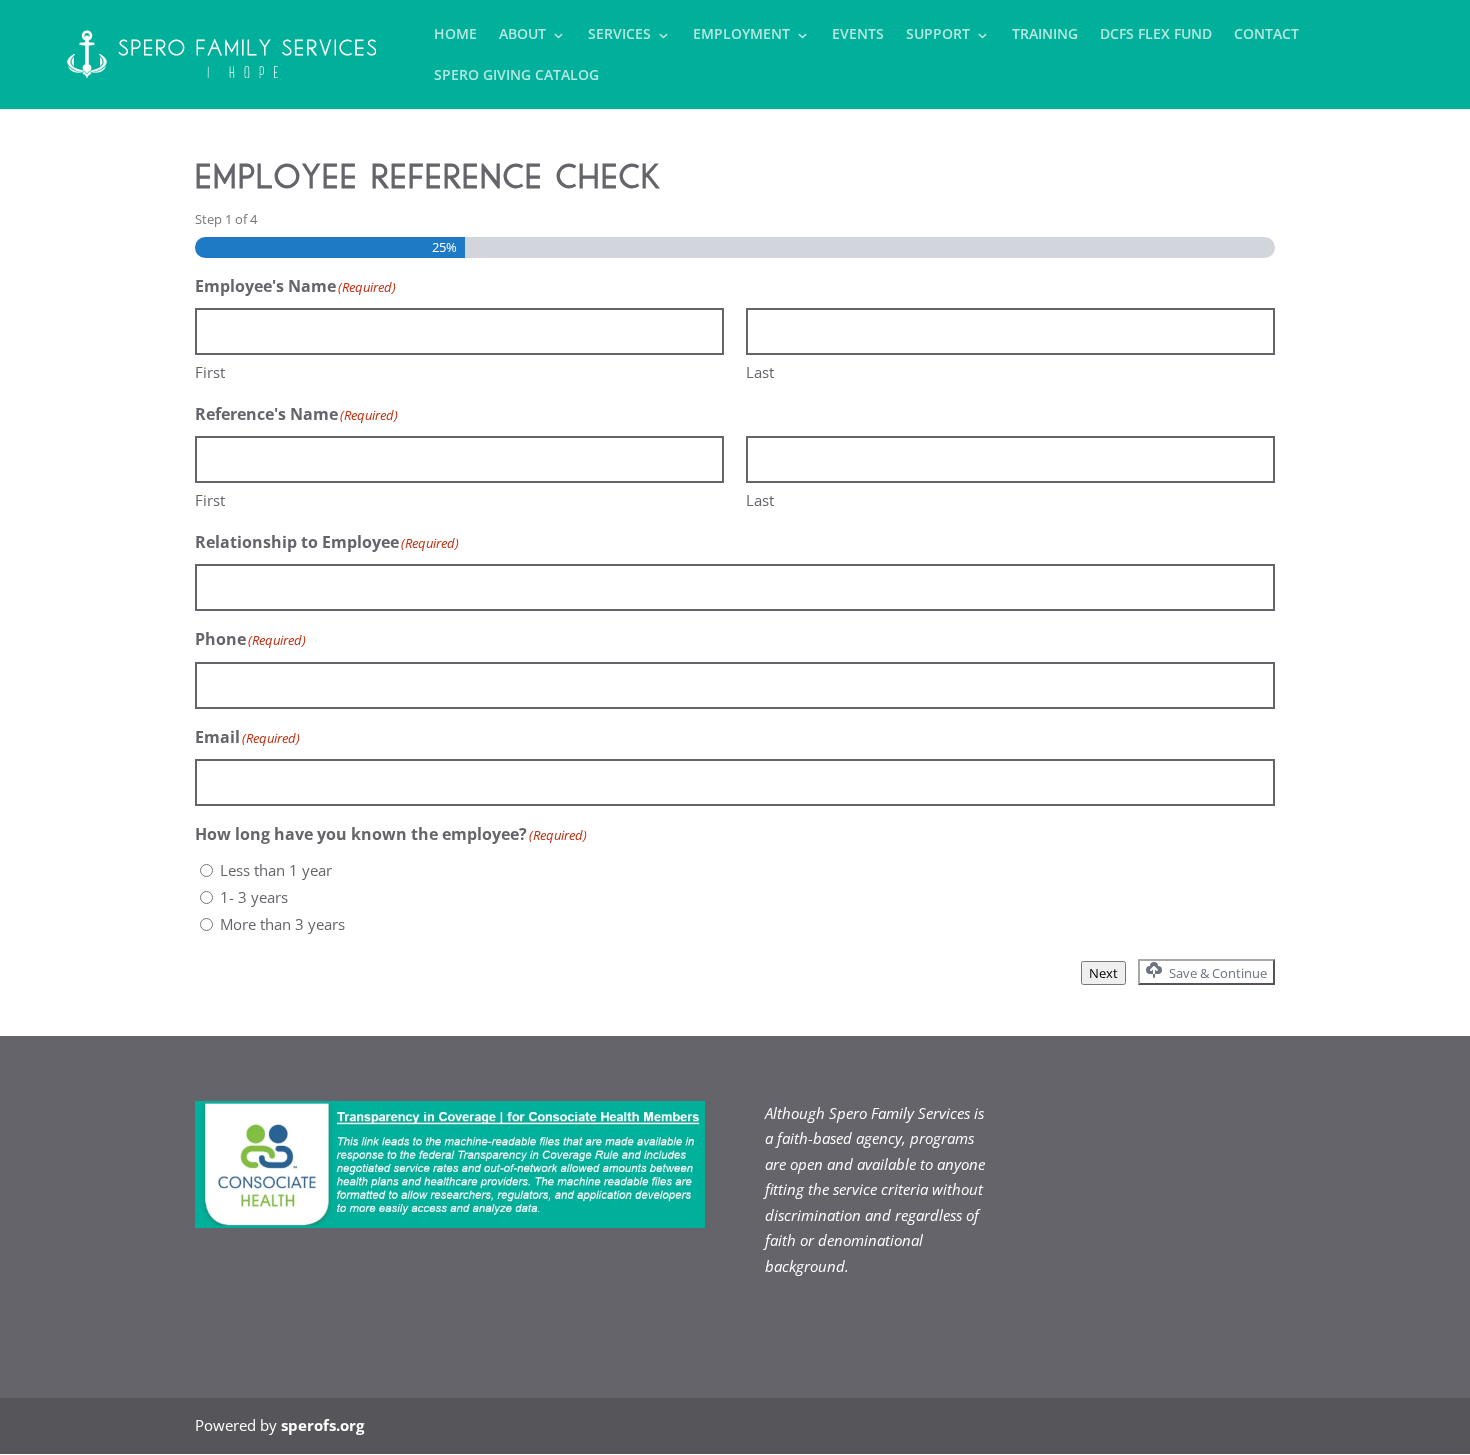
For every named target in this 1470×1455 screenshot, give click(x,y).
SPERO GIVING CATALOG (516, 76)
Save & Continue (1216, 973)
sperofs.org (322, 1425)
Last (760, 372)
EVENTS (858, 35)
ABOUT (522, 35)
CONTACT (1266, 35)
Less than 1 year (276, 870)
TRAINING (1045, 35)
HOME (455, 35)
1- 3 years (254, 897)
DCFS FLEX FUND (1156, 35)
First (210, 372)
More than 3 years (282, 924)
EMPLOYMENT (741, 35)
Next (1103, 973)
